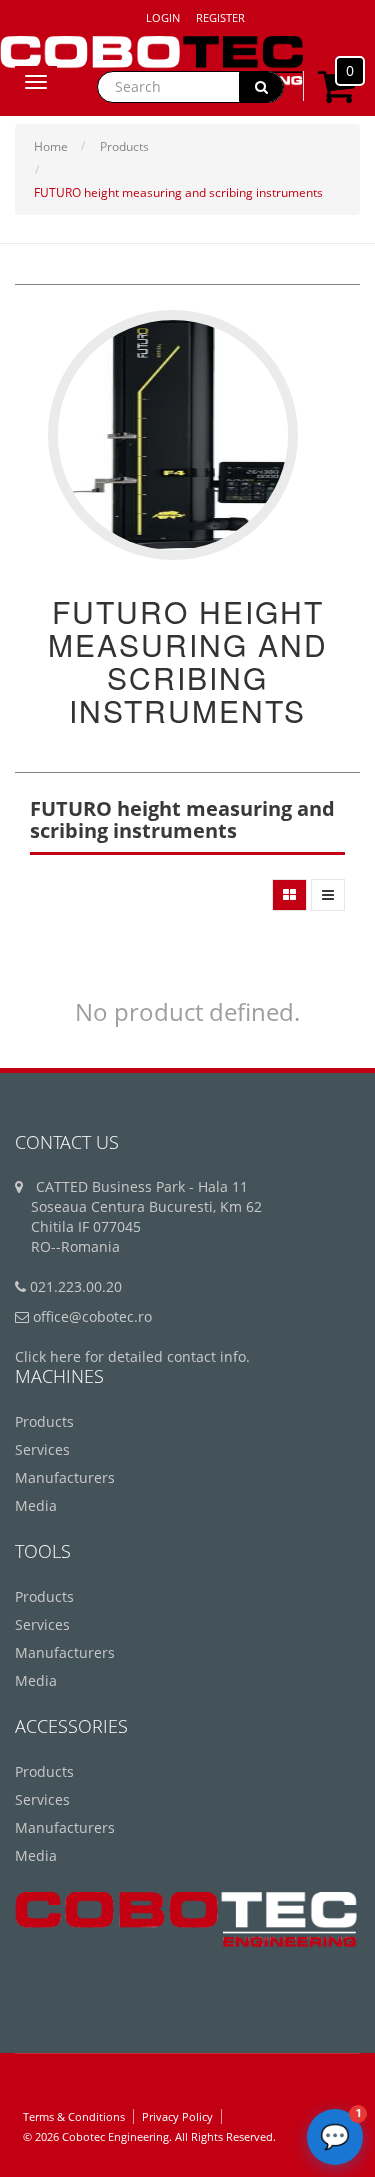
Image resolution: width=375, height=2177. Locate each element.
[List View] (328, 895)
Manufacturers (65, 1477)
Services (42, 1449)
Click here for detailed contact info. (132, 1356)
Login (163, 17)
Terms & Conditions (74, 2116)
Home (51, 146)
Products (124, 146)
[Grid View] (289, 895)
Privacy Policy (177, 2116)
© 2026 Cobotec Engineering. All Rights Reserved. (149, 2136)
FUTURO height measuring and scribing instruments (178, 192)
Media (36, 1505)
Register (220, 17)
